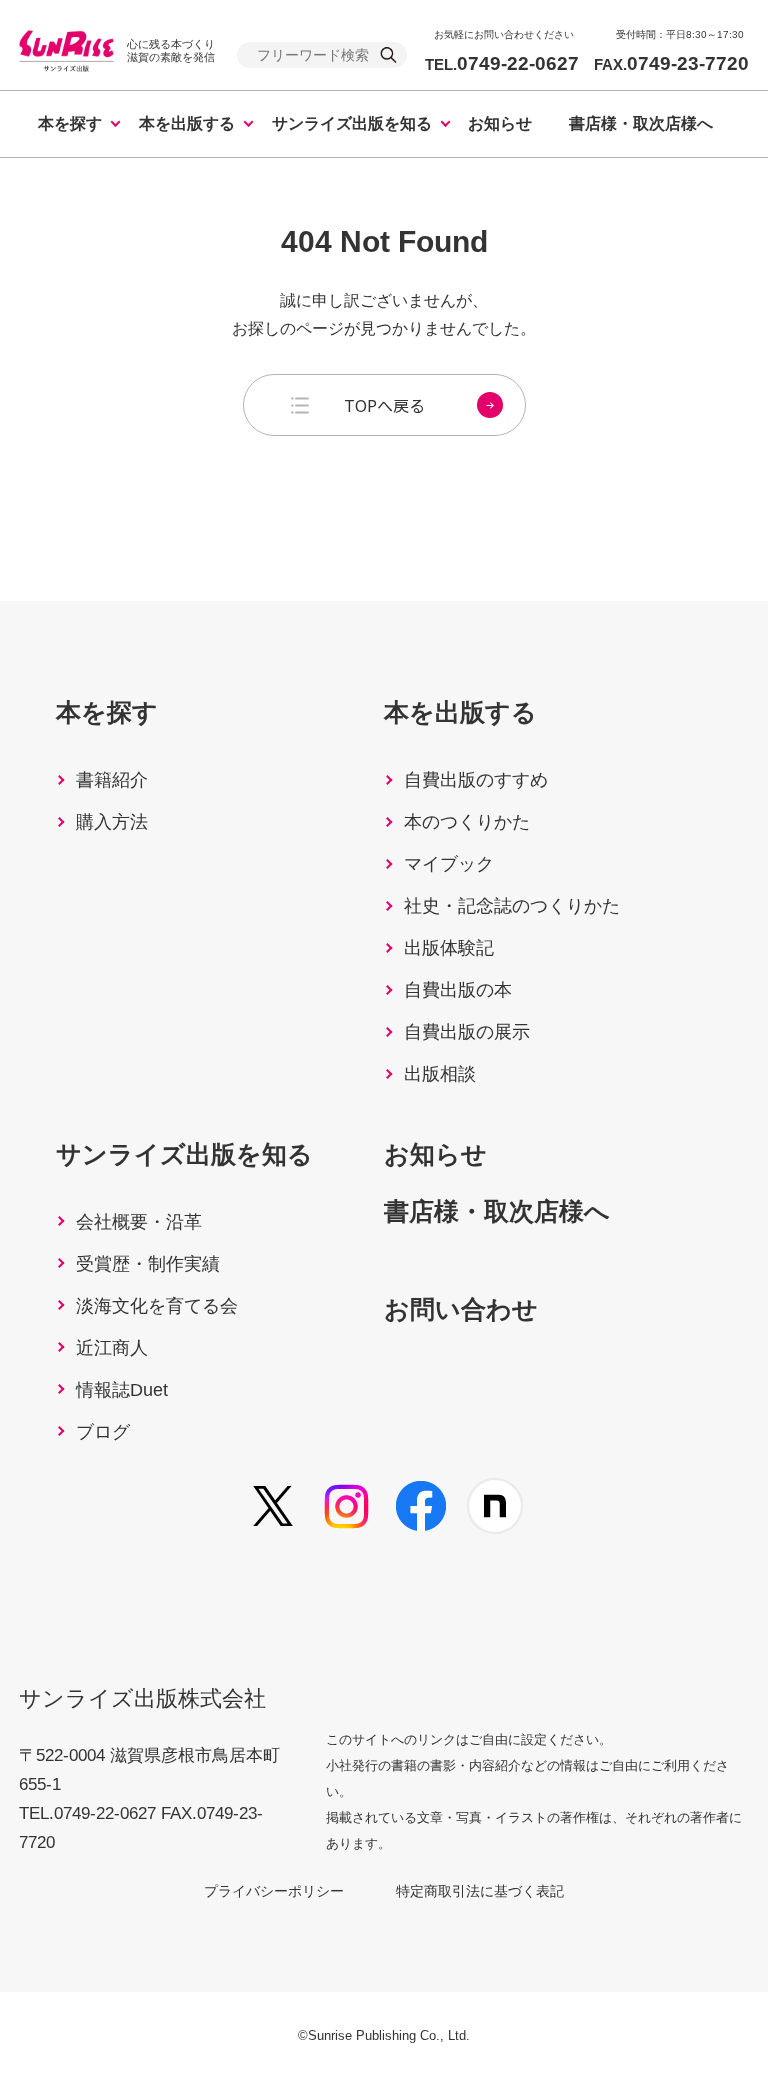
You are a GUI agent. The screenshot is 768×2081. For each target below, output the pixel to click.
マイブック (449, 864)
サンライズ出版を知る (352, 123)
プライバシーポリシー (274, 1891)
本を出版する (187, 123)
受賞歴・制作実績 (148, 1264)
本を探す (70, 123)
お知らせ (500, 123)
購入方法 (112, 822)
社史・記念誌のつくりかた (512, 906)
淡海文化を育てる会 (157, 1306)
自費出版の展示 (467, 1032)
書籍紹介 (112, 780)
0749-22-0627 (502, 63)
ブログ (103, 1432)
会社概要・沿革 (139, 1222)
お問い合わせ (461, 1309)
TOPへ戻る (384, 405)
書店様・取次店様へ (641, 123)
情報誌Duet (122, 1390)
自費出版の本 (458, 990)
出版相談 (440, 1074)
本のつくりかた (467, 822)
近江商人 (112, 1348)
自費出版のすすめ (476, 780)
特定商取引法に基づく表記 (480, 1891)
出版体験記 (449, 948)
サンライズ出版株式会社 (142, 1698)
